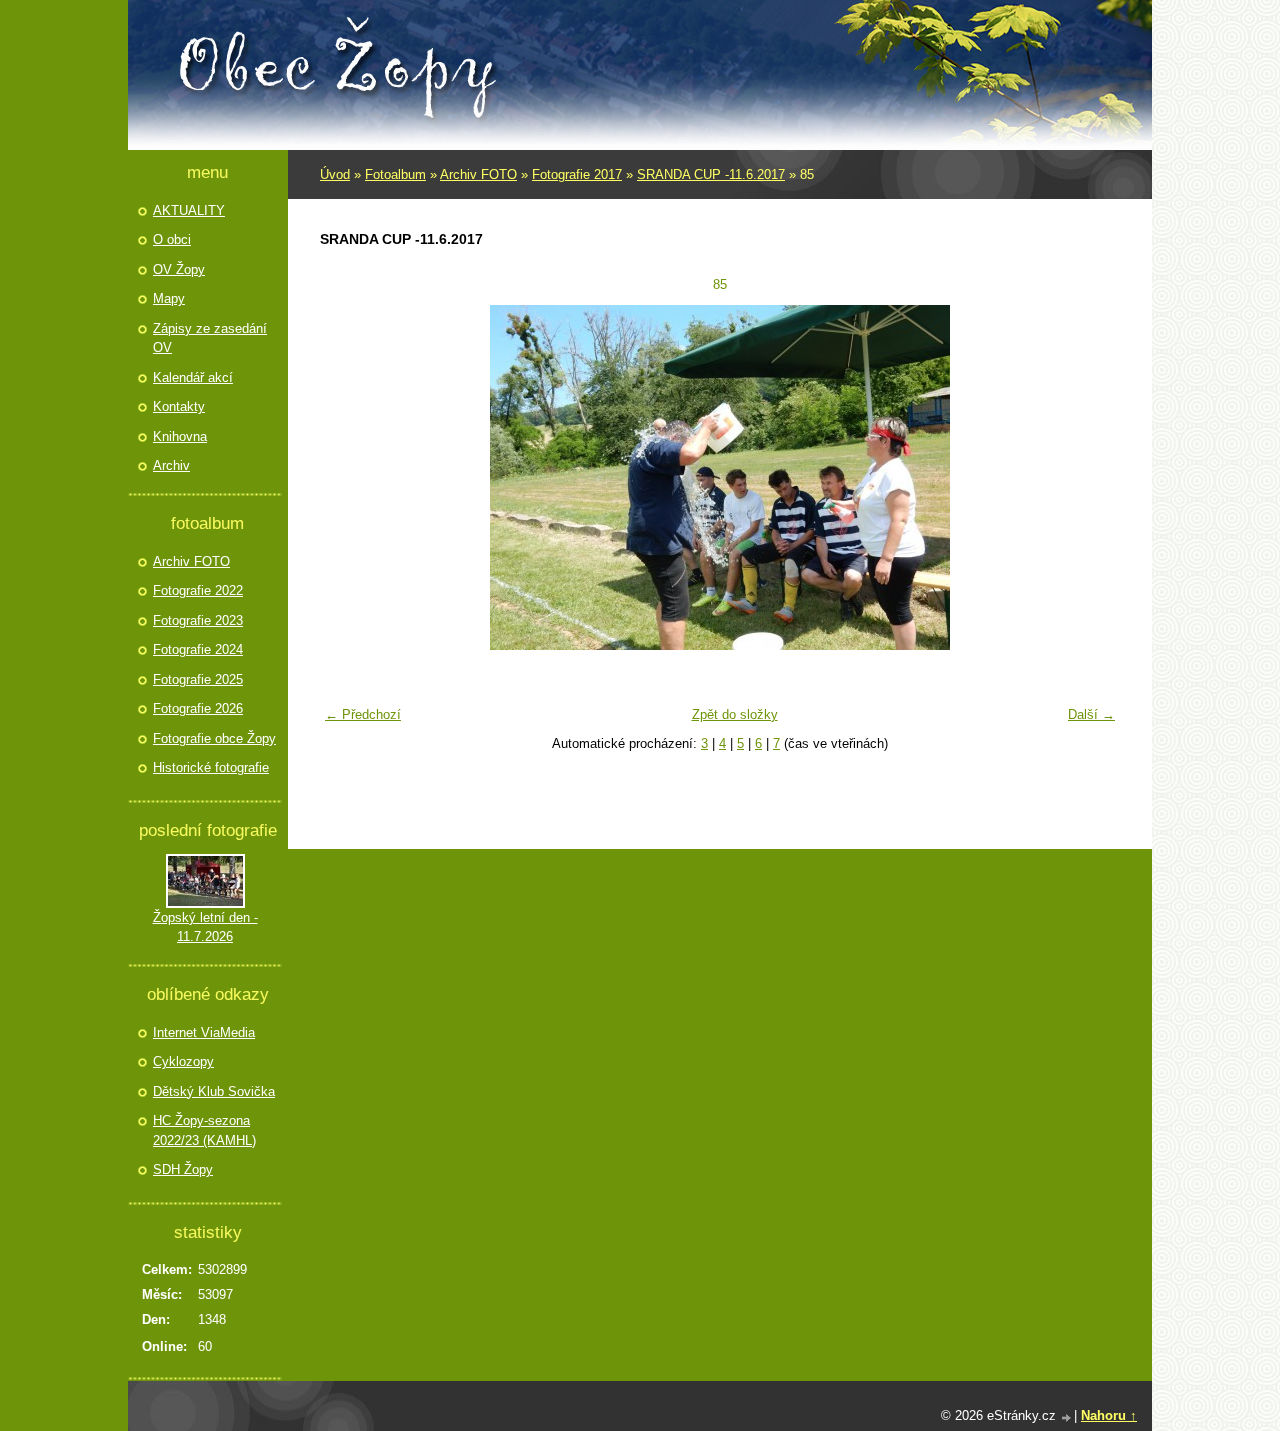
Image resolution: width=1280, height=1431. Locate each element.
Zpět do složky (735, 714)
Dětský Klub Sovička (214, 1091)
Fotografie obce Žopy (214, 738)
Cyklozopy (183, 1061)
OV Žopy (179, 269)
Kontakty (179, 406)
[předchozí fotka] (347, 477)
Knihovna (180, 436)
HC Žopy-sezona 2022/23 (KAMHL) (204, 1130)
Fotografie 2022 (198, 590)
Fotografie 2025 (198, 679)
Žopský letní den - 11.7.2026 (205, 927)
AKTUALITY (189, 210)
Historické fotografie (211, 767)
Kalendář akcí (193, 377)
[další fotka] (1092, 477)
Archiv (171, 465)
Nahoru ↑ (1109, 1415)
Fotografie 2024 (198, 649)
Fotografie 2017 (577, 174)
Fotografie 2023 (198, 620)
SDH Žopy (183, 1169)
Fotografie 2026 (198, 708)
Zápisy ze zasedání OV (210, 338)
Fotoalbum (395, 174)
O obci (172, 239)
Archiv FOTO (478, 174)
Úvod (335, 174)
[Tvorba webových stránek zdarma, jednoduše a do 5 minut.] (1067, 1417)
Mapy (169, 298)
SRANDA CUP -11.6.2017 (711, 174)
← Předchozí (363, 714)
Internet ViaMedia (204, 1032)
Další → (1091, 714)
